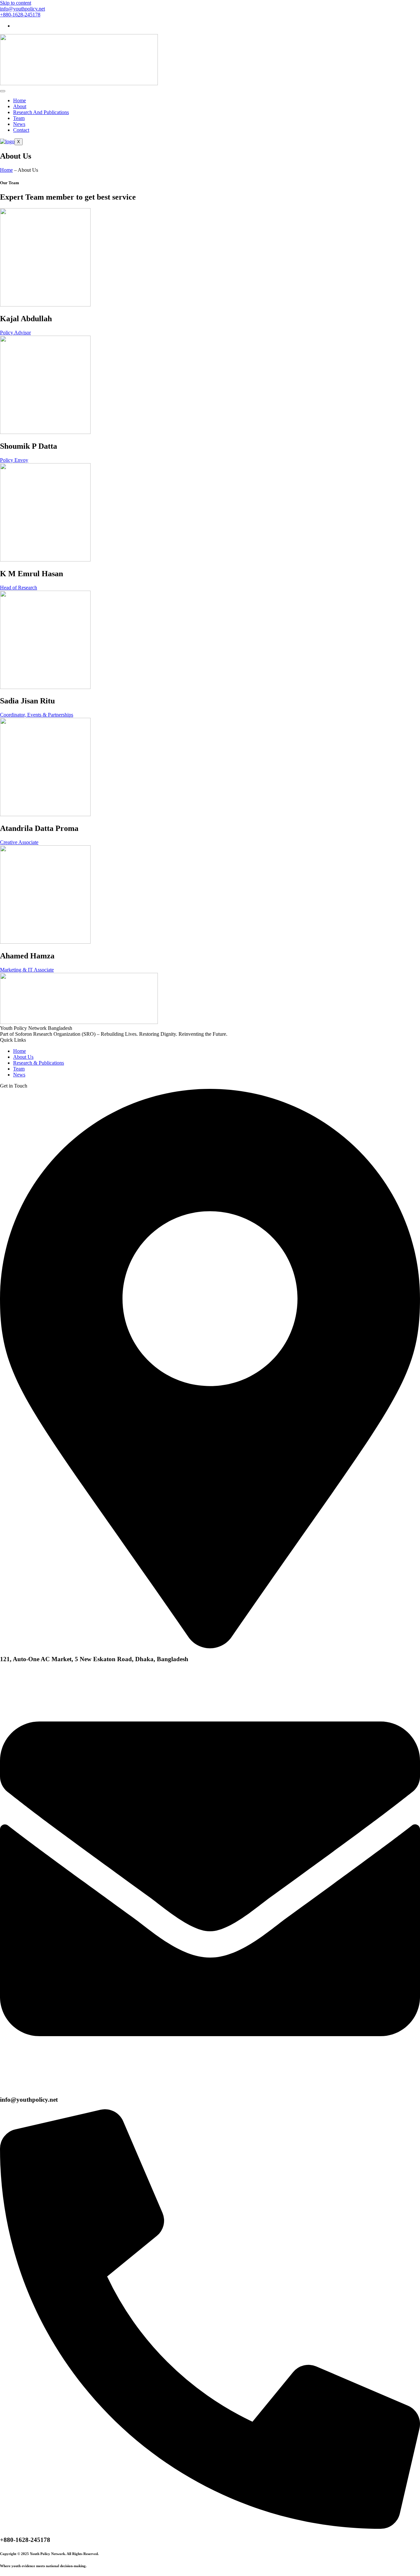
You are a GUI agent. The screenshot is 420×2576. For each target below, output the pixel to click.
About (20, 106)
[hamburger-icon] (3, 91)
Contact (21, 130)
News (19, 124)
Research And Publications (41, 112)
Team (19, 118)
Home (20, 100)
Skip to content (16, 3)
